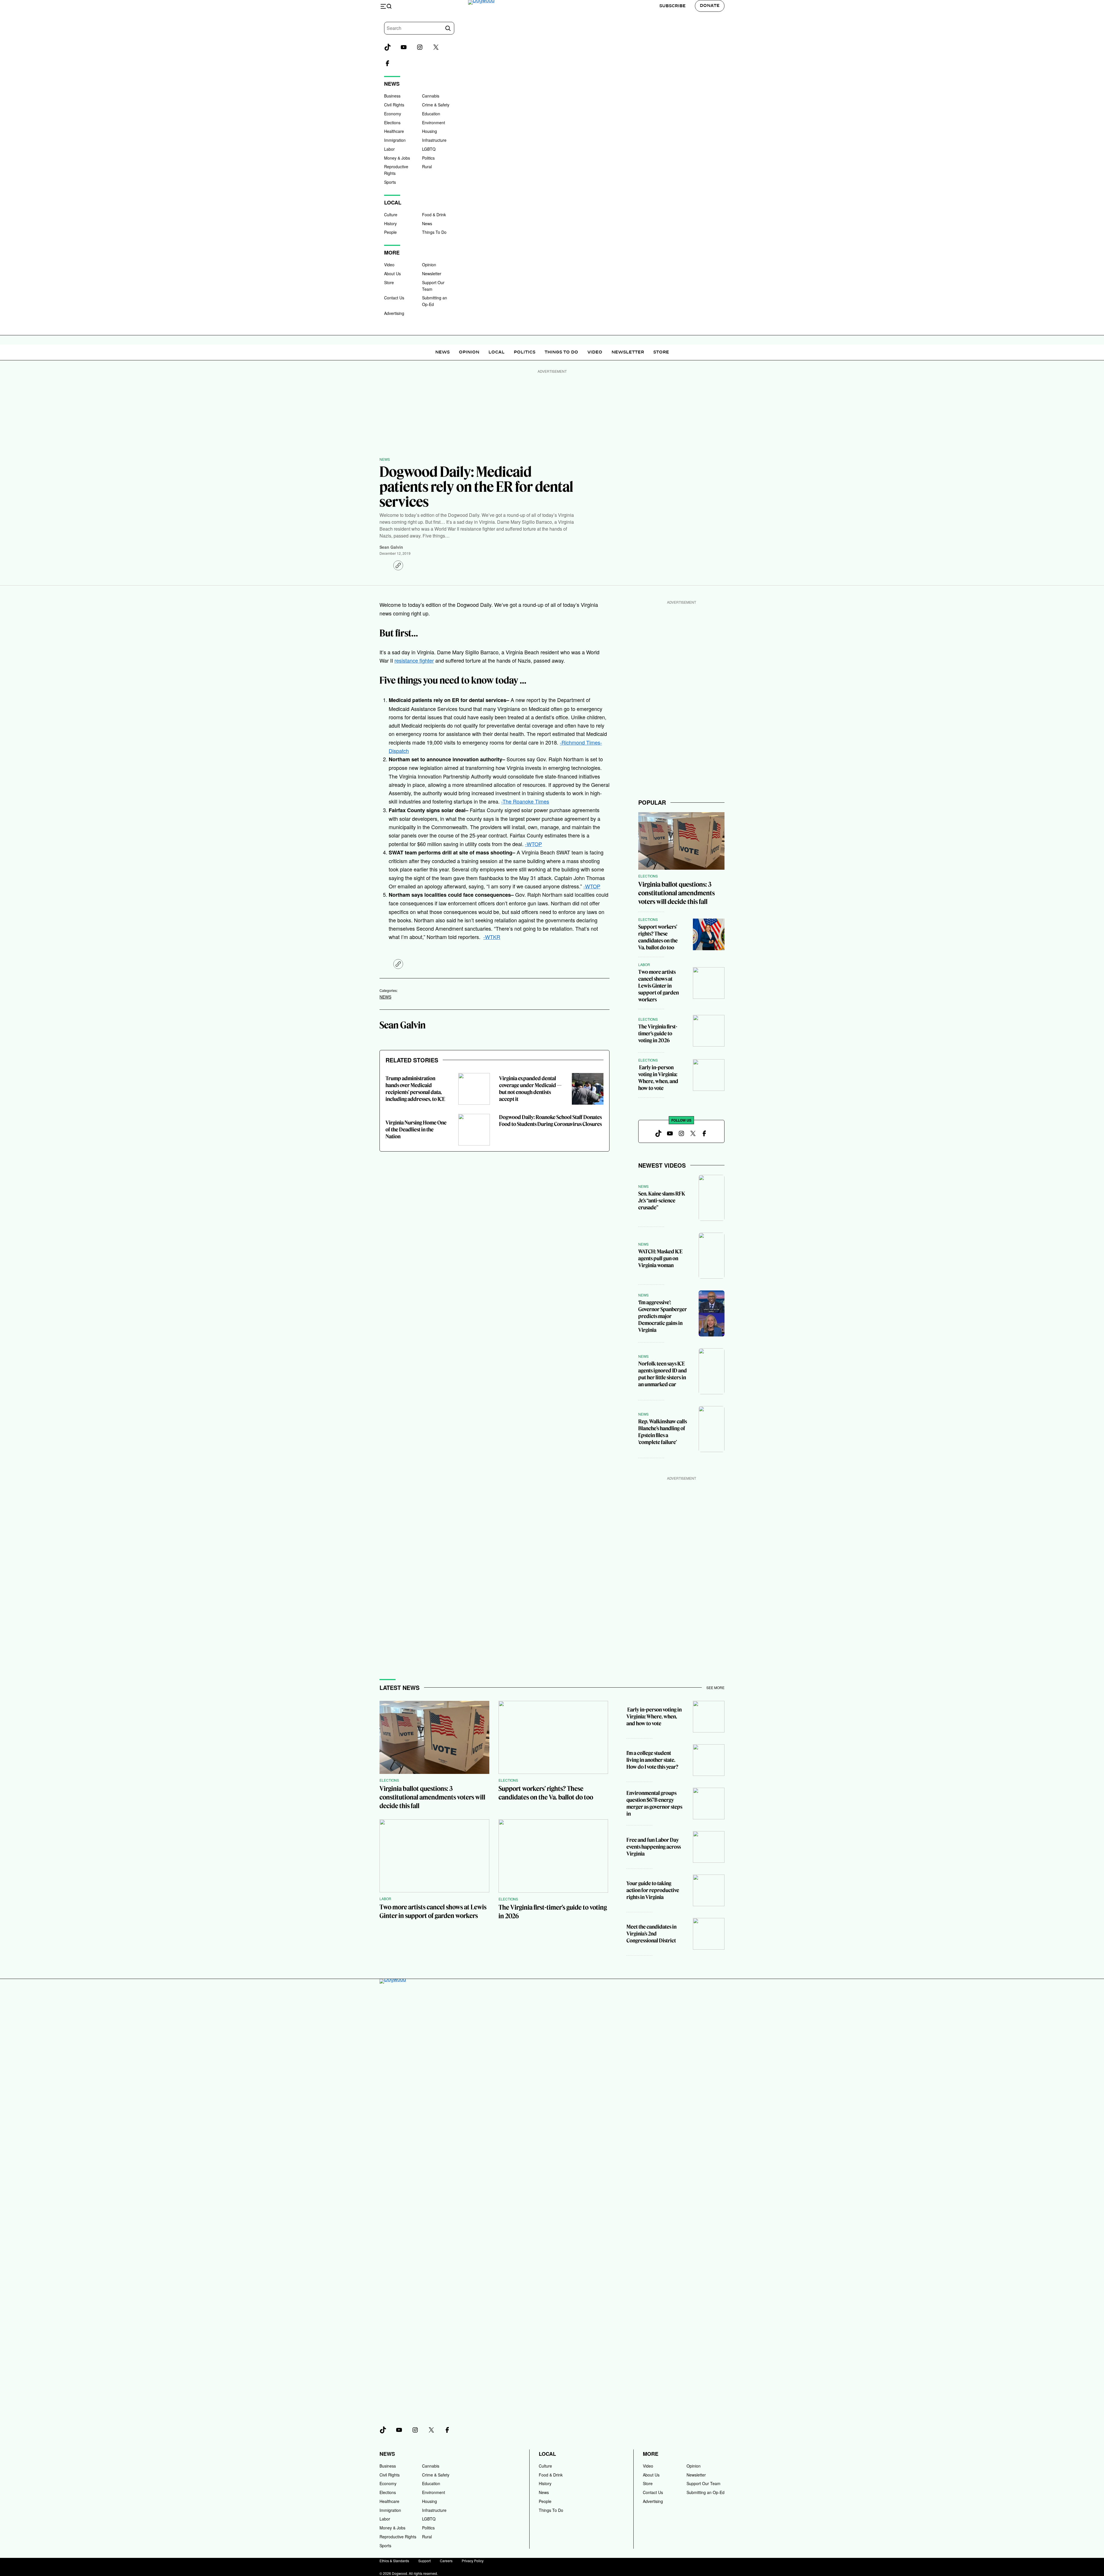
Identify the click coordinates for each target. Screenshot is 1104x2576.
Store (389, 282)
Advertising (394, 313)
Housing (430, 131)
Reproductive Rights (398, 2537)
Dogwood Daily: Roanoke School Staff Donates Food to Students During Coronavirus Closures (550, 1121)
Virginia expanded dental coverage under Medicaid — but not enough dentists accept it (530, 1089)
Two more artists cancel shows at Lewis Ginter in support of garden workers (659, 986)
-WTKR (492, 937)
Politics (428, 158)
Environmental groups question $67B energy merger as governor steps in (654, 1803)
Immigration (395, 140)
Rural (427, 167)
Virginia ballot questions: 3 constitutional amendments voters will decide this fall (676, 893)
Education (431, 114)
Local (497, 352)
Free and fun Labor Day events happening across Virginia (654, 1847)
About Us (392, 274)
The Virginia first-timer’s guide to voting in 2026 (658, 1033)
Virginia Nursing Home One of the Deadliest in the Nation (416, 1130)
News (427, 223)
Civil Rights (394, 105)
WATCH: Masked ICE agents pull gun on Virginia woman (660, 1258)
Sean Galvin (391, 547)
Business (392, 96)
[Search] (448, 28)
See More (715, 1687)
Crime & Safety (436, 105)
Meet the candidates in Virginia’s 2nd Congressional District (651, 1934)
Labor (389, 149)
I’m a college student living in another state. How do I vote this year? (652, 1760)
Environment (434, 123)
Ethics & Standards (394, 2561)
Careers (446, 2561)
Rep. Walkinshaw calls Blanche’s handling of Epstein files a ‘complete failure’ (663, 1432)
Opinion (429, 265)
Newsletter (432, 274)
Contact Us (394, 298)
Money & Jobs (397, 158)
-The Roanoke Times (525, 801)
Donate (710, 6)
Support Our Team (704, 2483)
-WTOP (533, 844)
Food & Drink (434, 215)
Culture (391, 215)
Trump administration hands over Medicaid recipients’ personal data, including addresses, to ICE (415, 1089)
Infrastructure (434, 140)
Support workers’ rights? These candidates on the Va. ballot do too (658, 937)
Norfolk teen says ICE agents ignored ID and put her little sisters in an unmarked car (663, 1374)
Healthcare (394, 131)
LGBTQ (429, 149)
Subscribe (672, 6)
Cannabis (431, 96)
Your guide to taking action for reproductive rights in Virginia (653, 1890)
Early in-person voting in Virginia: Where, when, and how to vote (658, 1078)
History (390, 223)
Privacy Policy (473, 2561)
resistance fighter (414, 660)
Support (424, 2561)
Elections (392, 123)
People (390, 232)
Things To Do (434, 232)
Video (389, 265)
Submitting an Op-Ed (706, 2492)
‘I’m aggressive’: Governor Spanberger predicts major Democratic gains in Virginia (663, 1316)
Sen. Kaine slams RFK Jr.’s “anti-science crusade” (662, 1201)
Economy (393, 114)
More (651, 2454)
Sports (390, 182)
